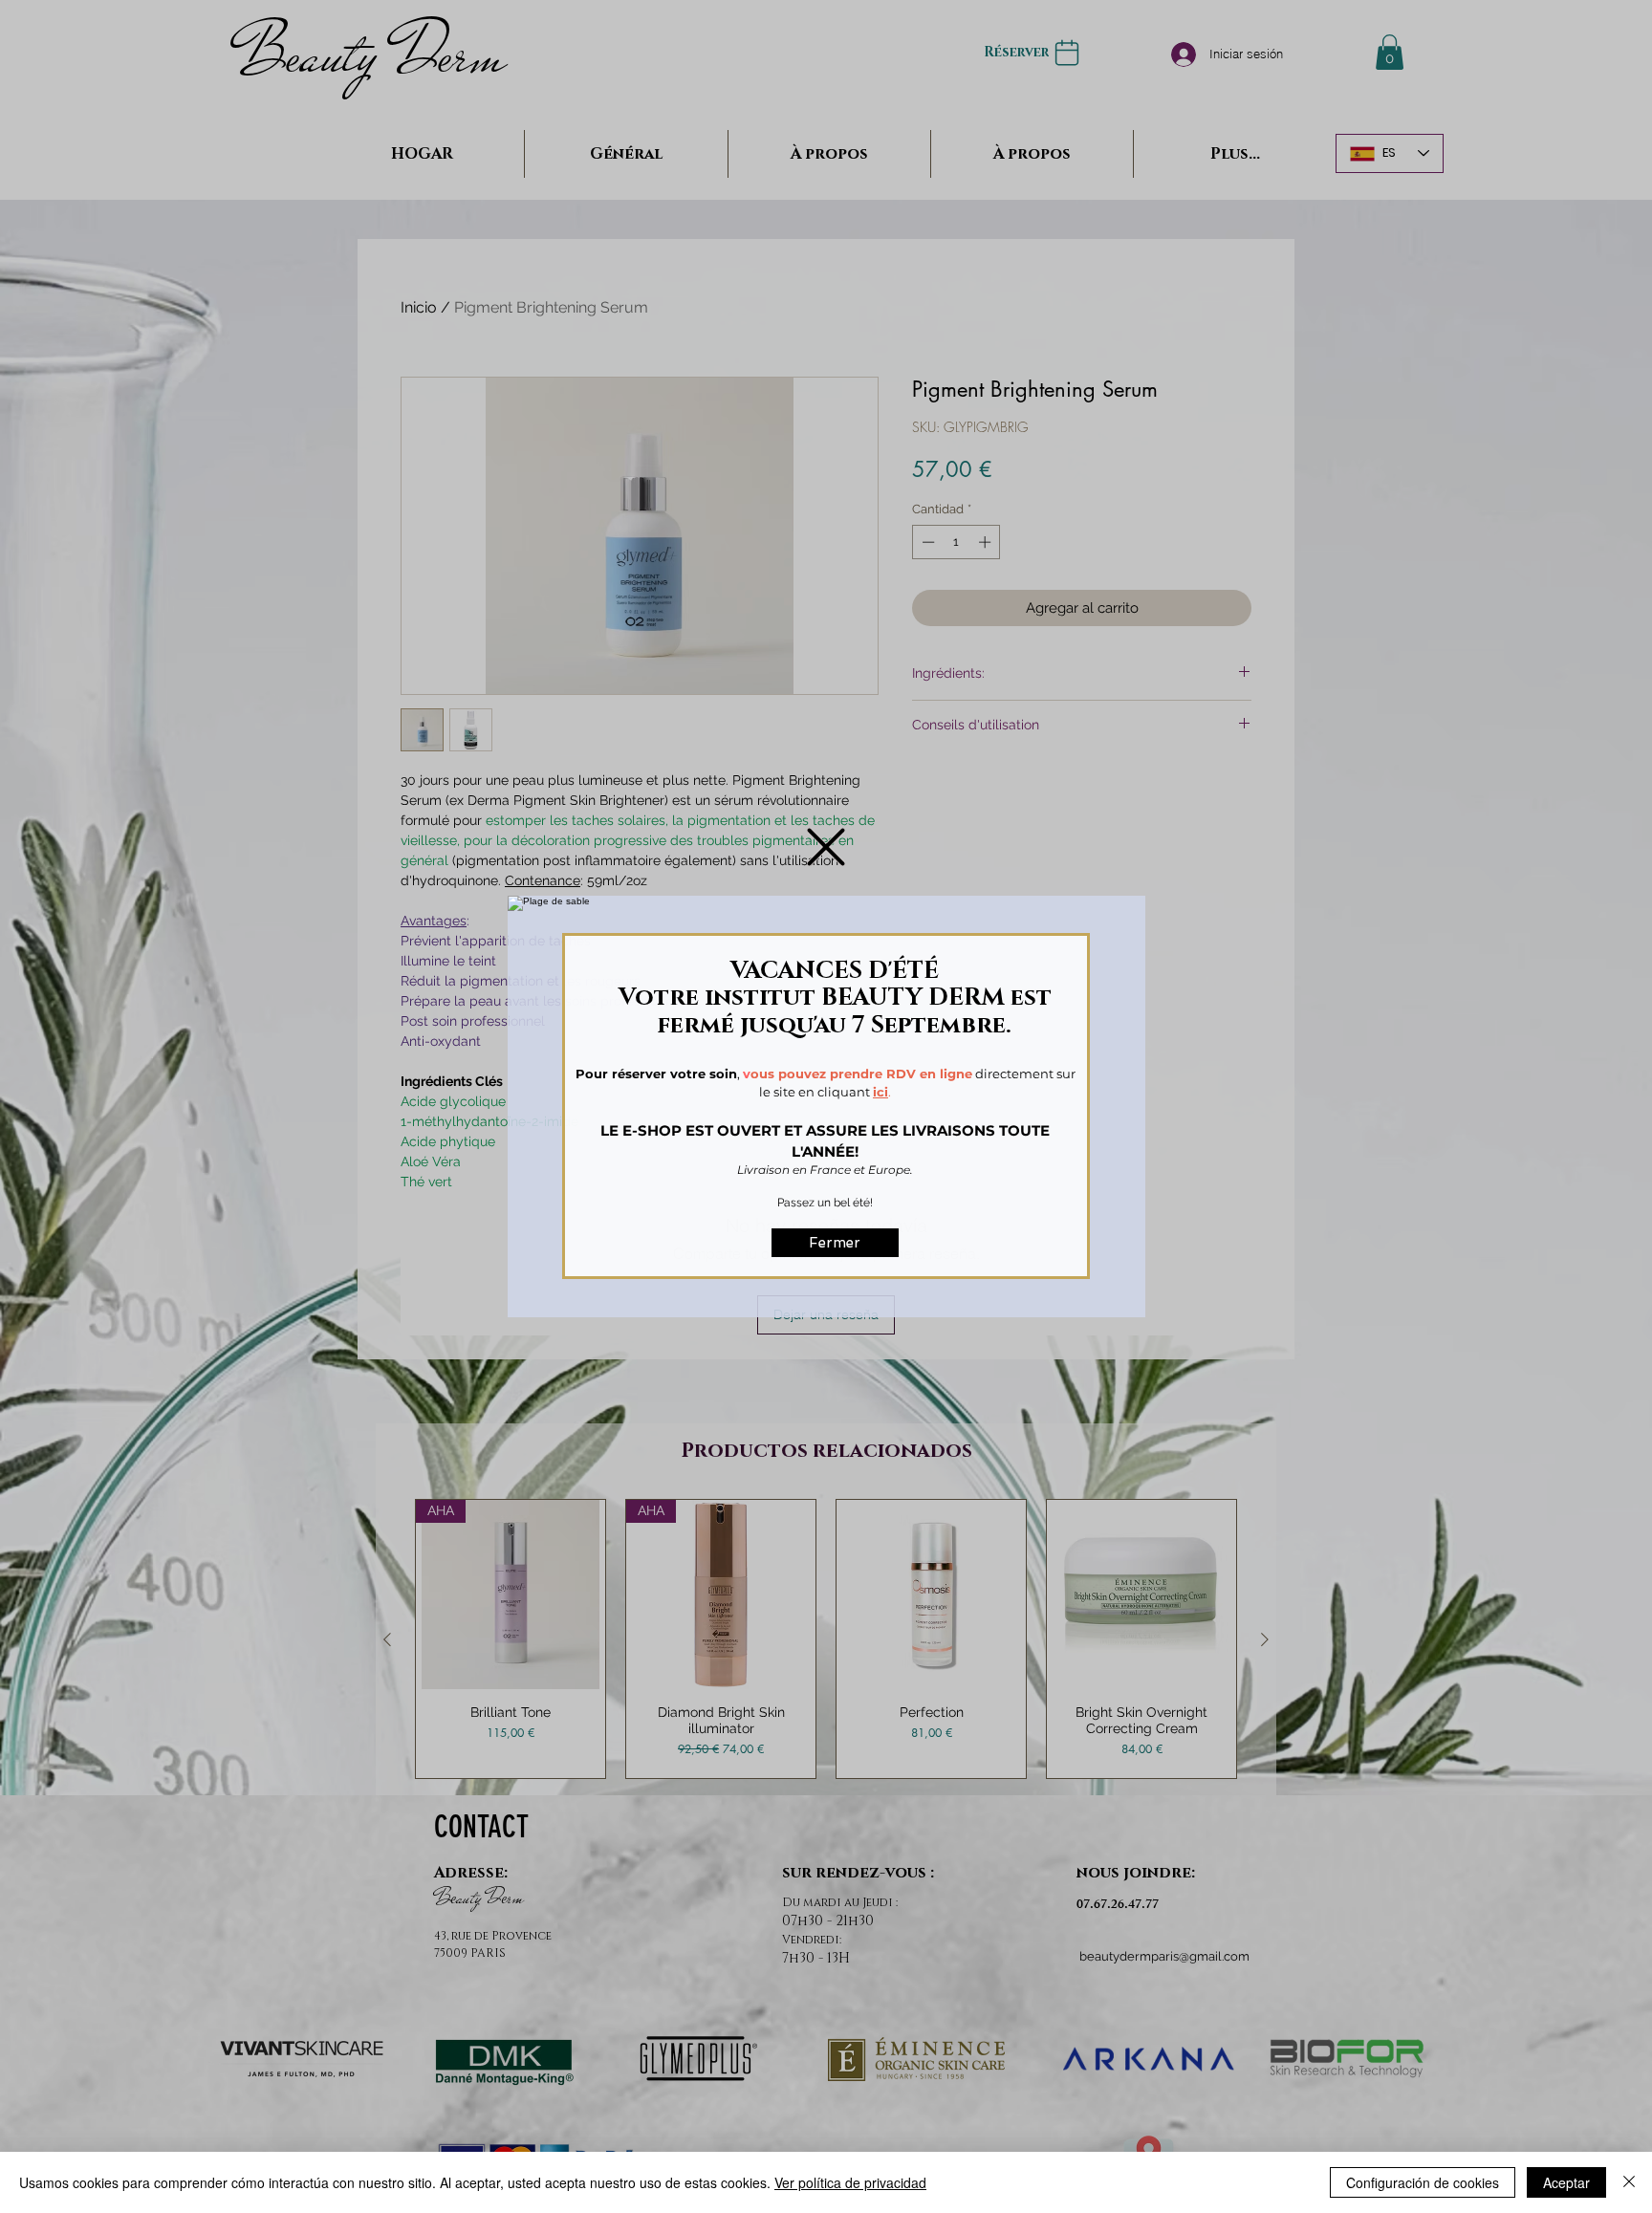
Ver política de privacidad (850, 2182)
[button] (826, 847)
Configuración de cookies (1423, 2182)
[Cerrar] (1629, 2182)
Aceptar (1566, 2182)
